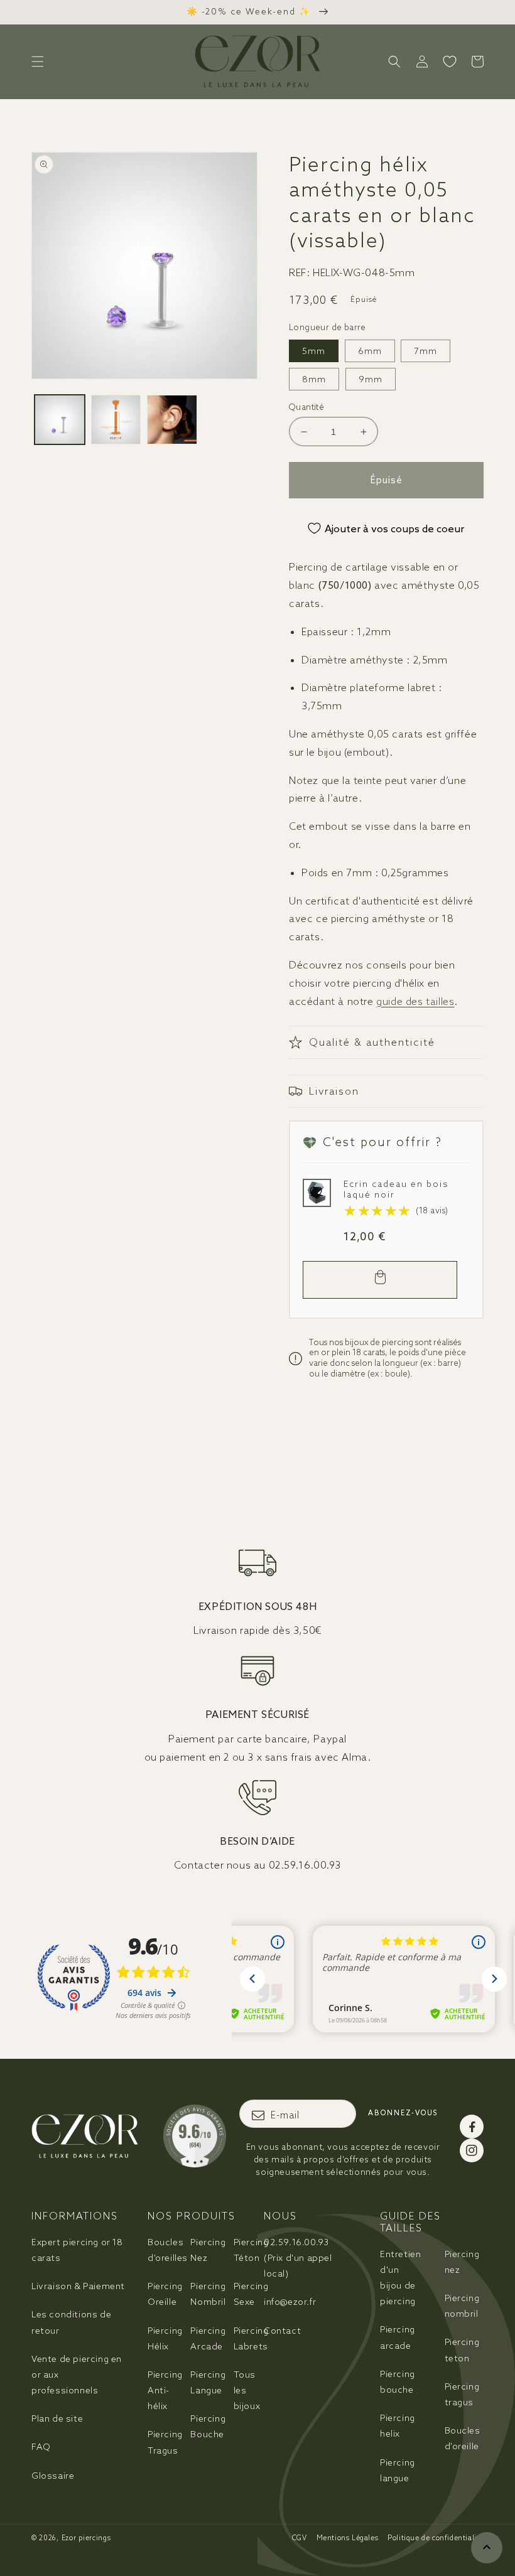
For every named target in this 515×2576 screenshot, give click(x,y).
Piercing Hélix (165, 2338)
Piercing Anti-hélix (165, 2390)
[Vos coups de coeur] (450, 62)
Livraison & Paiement (78, 2286)
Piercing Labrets (251, 2338)
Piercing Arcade (208, 2338)
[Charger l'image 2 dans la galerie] (116, 420)
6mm (370, 351)
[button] (38, 62)
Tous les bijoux (247, 2390)
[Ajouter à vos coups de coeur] (316, 1192)
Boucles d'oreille (463, 2438)
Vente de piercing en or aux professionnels (77, 2375)
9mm (371, 379)
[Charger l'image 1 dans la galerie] (60, 420)
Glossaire (53, 2476)
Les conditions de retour (71, 2322)
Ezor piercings (86, 2538)
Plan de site (57, 2418)
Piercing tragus (462, 2394)
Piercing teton (462, 2350)
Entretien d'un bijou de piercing (400, 2278)
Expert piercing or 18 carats (77, 2250)
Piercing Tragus (165, 2442)
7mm (426, 351)
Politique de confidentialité (436, 2538)
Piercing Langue (208, 2382)
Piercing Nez (208, 2250)
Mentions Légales (348, 2538)
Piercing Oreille (165, 2294)
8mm (314, 379)
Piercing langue (398, 2470)
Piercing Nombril (208, 2294)
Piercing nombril (462, 2306)
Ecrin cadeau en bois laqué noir (396, 1190)
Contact (282, 2331)
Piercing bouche (398, 2382)
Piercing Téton (251, 2250)
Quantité (306, 407)
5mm (314, 351)
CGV (300, 2538)
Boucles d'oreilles (168, 2250)
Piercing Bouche (208, 2426)
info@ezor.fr (290, 2302)
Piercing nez (462, 2262)
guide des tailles (415, 1001)
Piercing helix (398, 2426)
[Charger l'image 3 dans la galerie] (172, 420)
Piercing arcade (398, 2337)
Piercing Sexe (251, 2294)
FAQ (41, 2447)
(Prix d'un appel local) (298, 2258)
